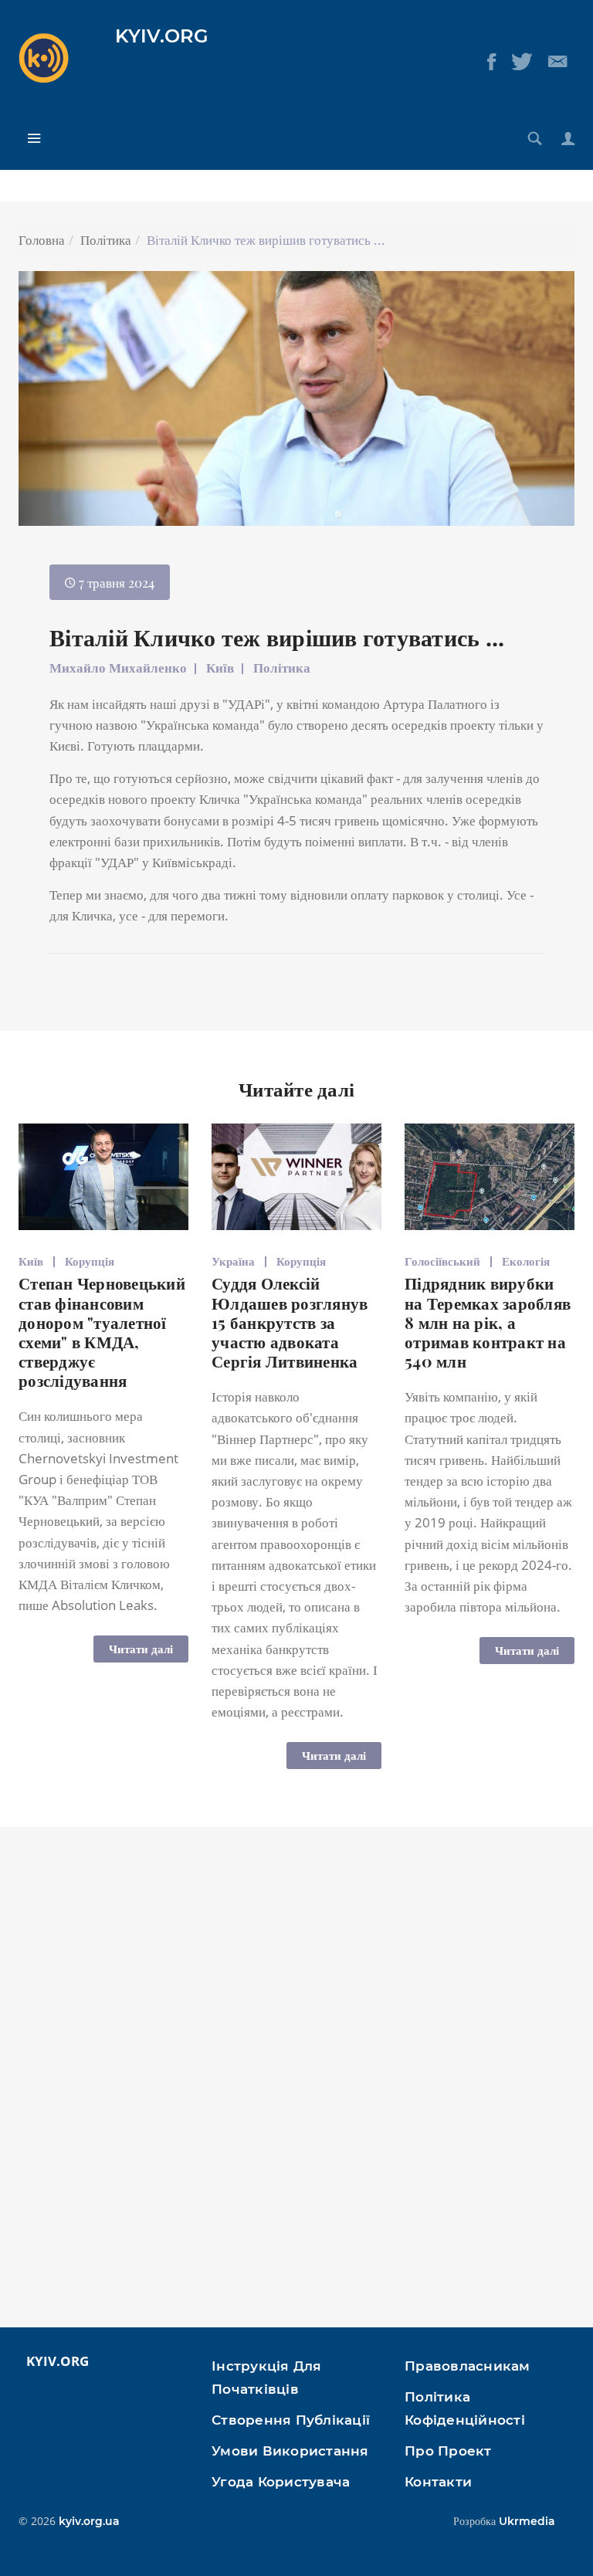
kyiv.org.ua (89, 2521)
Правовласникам (468, 2366)
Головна (42, 240)
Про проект (448, 2451)
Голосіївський (442, 1261)
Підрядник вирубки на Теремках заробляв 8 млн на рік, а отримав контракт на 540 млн (488, 1322)
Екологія (526, 1261)
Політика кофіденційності (465, 2408)
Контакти (438, 2482)
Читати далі (141, 1649)
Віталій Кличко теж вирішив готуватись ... (277, 637)
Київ (220, 668)
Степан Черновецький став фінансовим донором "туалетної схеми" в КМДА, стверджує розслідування (102, 1331)
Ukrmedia (527, 2521)
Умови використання (290, 2451)
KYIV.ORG (162, 36)
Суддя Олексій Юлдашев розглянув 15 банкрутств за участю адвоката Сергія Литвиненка (290, 1322)
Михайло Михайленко (118, 668)
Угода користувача (281, 2482)
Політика (106, 240)
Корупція (90, 1261)
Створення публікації (291, 2420)
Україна (233, 1261)
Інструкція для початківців (267, 2378)
